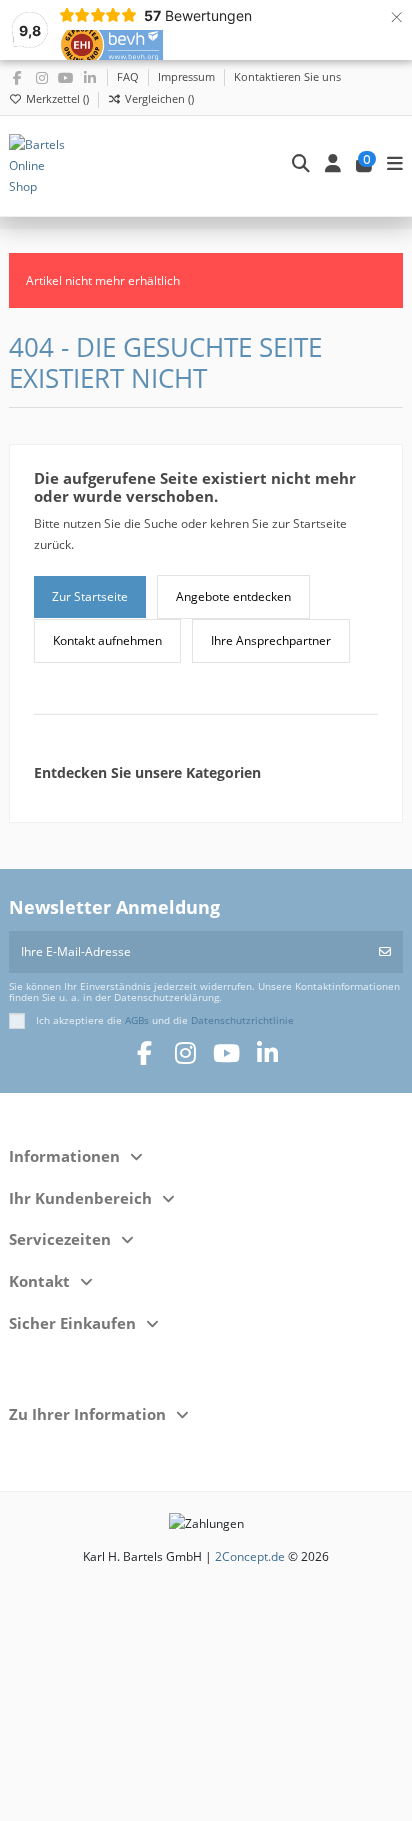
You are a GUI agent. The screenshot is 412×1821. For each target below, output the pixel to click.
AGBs (137, 1020)
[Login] (333, 166)
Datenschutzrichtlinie (242, 1020)
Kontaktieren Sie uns (287, 76)
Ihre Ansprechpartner (271, 640)
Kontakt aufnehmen (107, 640)
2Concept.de (250, 1556)
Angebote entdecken (233, 596)
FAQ (129, 76)
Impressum (188, 76)
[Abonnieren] (385, 952)
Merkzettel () (57, 98)
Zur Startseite (90, 596)
